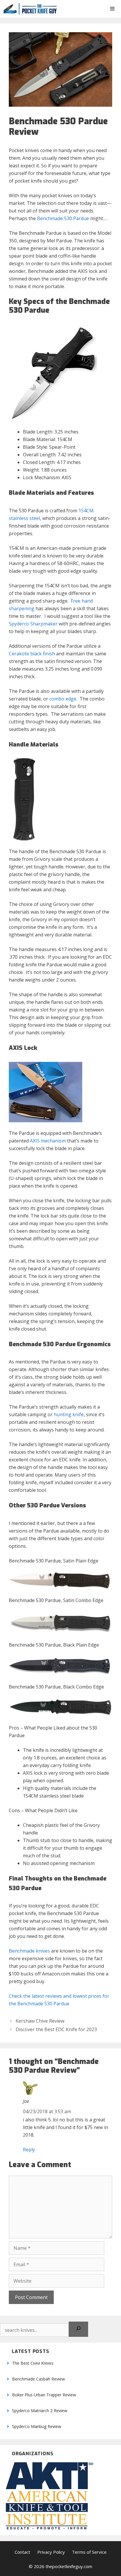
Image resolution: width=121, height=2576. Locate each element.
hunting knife (69, 1414)
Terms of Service (89, 2552)
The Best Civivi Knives (33, 2363)
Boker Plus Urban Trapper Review (44, 2395)
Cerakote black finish (32, 654)
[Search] (78, 2329)
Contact (22, 2552)
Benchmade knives (29, 1951)
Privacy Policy (51, 2552)
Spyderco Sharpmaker (33, 624)
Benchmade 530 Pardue (63, 218)
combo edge (63, 699)
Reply (29, 2150)
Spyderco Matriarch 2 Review (40, 2411)
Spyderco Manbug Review (37, 2426)
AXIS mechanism (48, 1141)
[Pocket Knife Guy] (30, 9)
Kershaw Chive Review (40, 2021)
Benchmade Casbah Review (38, 2379)
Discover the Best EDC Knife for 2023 (56, 2029)
